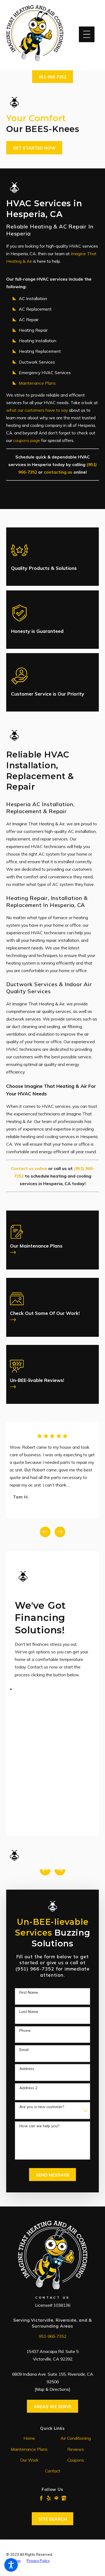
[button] (11, 2565)
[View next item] (60, 1532)
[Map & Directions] (52, 2389)
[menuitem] (29, 2438)
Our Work (29, 2460)
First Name (29, 1992)
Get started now (34, 148)
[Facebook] (41, 2498)
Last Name (29, 2012)
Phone (25, 2031)
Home (29, 2438)
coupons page (27, 440)
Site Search (53, 2519)
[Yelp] (49, 2498)
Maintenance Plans (37, 383)
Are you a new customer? (42, 2107)
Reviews (76, 2449)
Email (24, 2050)
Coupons (76, 2460)
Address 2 (28, 2088)
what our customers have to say (37, 410)
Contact (53, 2471)
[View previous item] (45, 1532)
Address (27, 2069)
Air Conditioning (76, 2438)
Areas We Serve (53, 2407)
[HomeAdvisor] (56, 2498)
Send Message (53, 2175)
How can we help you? (39, 2126)
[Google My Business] (64, 2498)
